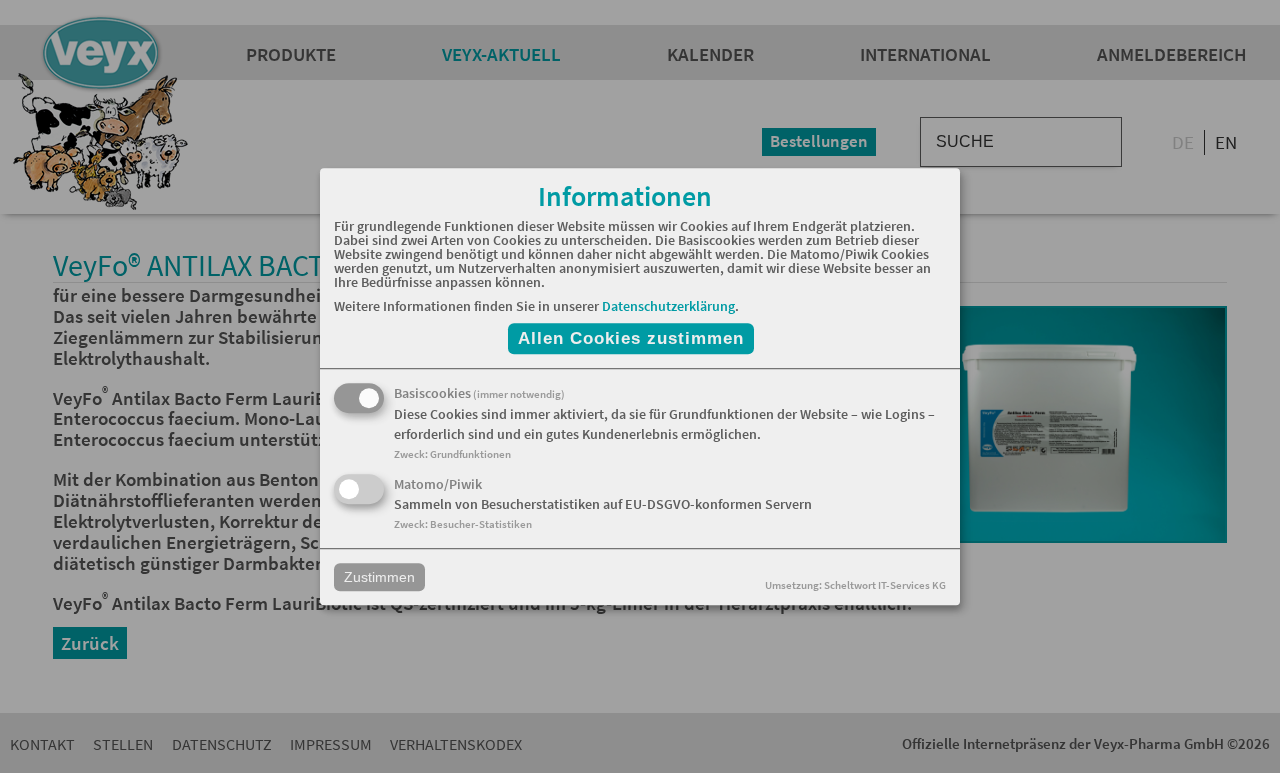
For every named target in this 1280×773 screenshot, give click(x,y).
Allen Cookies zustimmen (631, 338)
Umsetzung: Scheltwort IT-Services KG (855, 585)
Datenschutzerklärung (668, 306)
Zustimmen (379, 577)
